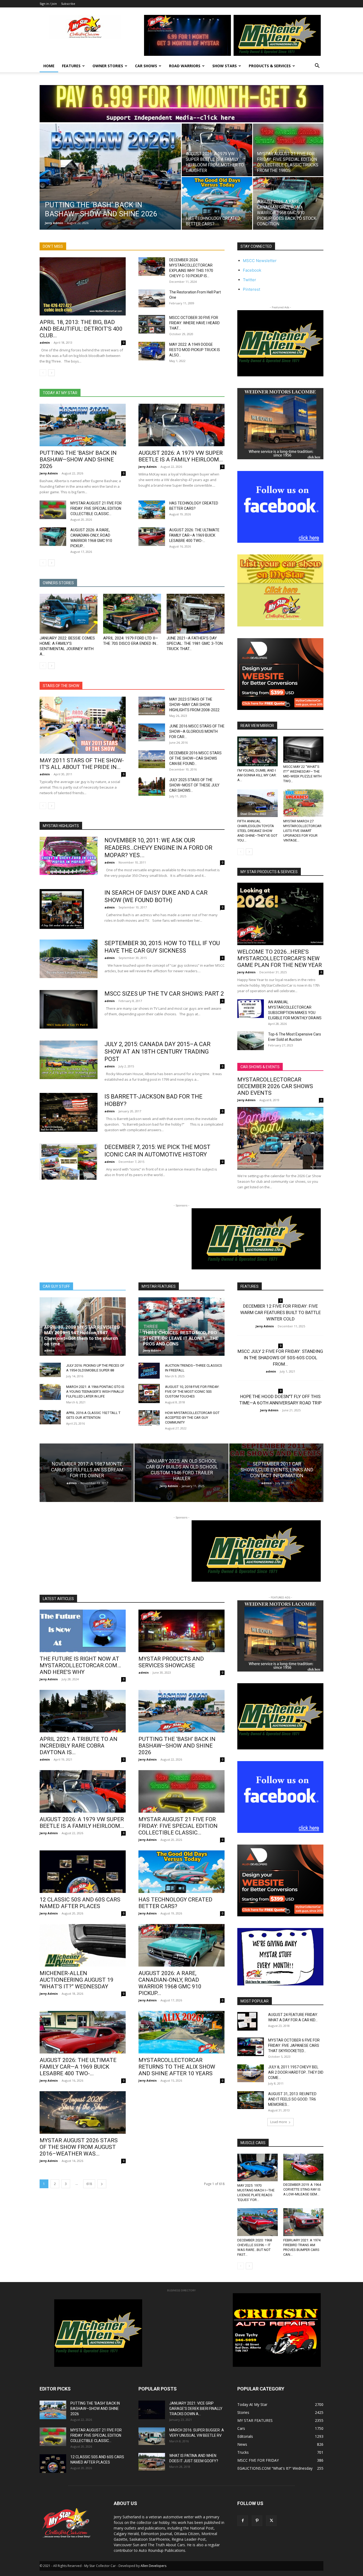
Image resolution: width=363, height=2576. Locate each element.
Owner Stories (108, 66)
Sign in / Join (48, 4)
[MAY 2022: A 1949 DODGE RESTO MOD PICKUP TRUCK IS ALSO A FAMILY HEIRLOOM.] (152, 351)
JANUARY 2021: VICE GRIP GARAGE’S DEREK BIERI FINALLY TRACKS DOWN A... (196, 2409)
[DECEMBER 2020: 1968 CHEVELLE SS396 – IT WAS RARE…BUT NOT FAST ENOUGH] (258, 2222)
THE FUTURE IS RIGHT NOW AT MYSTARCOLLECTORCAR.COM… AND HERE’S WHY (80, 1665)
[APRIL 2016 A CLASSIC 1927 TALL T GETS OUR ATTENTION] (50, 1417)
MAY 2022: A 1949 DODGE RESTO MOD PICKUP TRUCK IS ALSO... (195, 350)
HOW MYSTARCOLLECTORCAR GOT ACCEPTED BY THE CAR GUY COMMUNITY (192, 1418)
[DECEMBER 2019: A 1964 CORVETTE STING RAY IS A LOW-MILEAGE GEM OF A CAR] (303, 2167)
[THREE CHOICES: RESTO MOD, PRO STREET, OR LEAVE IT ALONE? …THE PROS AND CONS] (181, 1327)
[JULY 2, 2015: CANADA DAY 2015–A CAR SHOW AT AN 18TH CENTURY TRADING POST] (69, 1060)
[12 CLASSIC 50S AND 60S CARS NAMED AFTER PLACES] (83, 1872)
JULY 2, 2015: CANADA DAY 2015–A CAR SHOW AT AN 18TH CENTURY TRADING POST (157, 1052)
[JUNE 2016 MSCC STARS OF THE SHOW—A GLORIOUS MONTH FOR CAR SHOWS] (152, 732)
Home (49, 66)
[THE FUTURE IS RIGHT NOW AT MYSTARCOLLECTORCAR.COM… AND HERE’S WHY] (83, 1631)
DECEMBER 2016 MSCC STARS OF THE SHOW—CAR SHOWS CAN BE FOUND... (195, 758)
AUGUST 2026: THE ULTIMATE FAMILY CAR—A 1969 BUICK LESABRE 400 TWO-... (194, 535)
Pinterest (252, 289)
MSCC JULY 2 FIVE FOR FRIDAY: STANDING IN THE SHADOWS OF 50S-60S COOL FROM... (280, 1358)
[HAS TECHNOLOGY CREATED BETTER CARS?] (217, 203)
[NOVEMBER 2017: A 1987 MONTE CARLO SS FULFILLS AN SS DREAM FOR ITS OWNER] (87, 1473)
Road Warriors (185, 66)
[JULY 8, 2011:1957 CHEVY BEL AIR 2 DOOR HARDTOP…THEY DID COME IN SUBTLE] (251, 2073)
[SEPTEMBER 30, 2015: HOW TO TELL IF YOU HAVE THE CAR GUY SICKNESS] (69, 959)
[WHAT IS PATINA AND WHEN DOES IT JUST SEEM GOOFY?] (152, 2462)
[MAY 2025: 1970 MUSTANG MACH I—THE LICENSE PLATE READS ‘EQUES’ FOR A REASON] (258, 2167)
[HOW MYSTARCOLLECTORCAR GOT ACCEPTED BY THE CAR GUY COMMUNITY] (149, 1418)
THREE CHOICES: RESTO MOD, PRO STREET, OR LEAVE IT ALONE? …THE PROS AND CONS (181, 1338)
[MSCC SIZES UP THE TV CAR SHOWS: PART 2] (69, 1009)
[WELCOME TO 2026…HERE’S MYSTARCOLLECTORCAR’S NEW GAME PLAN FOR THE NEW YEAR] (280, 914)
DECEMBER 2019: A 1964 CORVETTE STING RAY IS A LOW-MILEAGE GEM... (302, 2189)
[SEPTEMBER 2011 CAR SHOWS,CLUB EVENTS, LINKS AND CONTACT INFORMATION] (276, 1473)
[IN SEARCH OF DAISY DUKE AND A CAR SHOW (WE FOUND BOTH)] (62, 909)
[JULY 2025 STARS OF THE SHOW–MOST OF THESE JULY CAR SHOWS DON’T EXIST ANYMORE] (152, 786)
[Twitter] (271, 2521)
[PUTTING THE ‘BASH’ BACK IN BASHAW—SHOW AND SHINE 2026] (110, 185)
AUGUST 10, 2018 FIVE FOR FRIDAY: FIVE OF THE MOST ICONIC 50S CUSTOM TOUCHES (192, 1392)
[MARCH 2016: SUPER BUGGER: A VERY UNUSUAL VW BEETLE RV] (152, 2436)
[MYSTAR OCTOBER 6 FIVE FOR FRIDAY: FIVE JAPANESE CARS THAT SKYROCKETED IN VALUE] (251, 2047)
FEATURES (71, 66)
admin (45, 342)
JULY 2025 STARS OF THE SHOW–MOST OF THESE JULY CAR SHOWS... (194, 785)
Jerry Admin (54, 223)
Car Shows (146, 66)
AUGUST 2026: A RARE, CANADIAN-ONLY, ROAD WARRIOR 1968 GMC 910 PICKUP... (170, 1983)
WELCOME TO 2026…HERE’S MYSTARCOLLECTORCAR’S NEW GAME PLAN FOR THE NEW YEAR (280, 958)
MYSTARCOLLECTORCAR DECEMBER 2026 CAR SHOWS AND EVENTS (275, 1086)
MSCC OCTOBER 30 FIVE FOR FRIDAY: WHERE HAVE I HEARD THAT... (195, 323)
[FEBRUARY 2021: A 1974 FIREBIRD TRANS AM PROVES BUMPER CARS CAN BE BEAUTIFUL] (303, 2222)
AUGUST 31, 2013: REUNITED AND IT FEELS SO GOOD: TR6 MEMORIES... (292, 2099)
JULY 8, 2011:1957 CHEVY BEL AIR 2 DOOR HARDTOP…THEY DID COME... (296, 2072)
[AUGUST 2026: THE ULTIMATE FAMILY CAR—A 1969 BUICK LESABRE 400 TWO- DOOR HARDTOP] (152, 537)
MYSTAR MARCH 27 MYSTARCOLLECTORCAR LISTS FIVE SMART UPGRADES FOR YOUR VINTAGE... (302, 831)
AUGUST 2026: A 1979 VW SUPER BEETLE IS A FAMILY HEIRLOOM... (181, 456)
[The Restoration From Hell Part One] (152, 298)
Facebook (252, 270)
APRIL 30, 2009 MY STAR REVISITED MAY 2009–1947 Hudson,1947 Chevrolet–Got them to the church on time (82, 1335)
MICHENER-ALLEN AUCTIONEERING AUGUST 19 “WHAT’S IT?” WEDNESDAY (77, 1980)
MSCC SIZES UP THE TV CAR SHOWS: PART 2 (164, 994)
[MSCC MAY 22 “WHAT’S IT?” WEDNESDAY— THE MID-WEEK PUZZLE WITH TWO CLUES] (303, 750)
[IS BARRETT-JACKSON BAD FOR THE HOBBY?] (69, 1112)
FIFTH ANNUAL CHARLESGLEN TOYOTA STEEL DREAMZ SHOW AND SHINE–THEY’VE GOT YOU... (257, 831)
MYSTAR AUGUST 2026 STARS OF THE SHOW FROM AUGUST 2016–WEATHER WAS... (79, 2147)
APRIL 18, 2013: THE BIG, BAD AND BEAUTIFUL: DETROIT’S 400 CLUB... (81, 329)
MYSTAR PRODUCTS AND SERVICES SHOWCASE (171, 1662)
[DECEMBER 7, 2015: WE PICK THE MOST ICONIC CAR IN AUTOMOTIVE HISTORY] (69, 1162)
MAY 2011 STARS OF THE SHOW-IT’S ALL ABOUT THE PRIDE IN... (82, 764)
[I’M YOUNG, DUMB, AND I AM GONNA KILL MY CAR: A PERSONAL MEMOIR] (258, 751)
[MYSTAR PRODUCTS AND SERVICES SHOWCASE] (181, 1631)
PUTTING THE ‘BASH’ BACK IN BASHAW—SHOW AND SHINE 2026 (78, 460)
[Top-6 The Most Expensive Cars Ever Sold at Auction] (251, 1041)
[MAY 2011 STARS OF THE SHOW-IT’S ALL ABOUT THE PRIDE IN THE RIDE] (83, 725)
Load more (279, 2122)
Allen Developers (153, 2566)
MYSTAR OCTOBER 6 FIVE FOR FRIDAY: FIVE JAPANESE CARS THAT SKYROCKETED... (294, 2045)
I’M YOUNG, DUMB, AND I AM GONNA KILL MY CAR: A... (257, 775)
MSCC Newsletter (260, 261)
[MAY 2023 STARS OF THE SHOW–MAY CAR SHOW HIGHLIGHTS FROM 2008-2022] (152, 706)
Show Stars (225, 66)
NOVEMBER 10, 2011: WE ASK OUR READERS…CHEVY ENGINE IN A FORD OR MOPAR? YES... (158, 848)
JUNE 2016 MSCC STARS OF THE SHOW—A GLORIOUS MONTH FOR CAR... (197, 731)
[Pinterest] (257, 2521)
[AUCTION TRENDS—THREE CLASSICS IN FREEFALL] (149, 1371)
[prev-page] (43, 373)
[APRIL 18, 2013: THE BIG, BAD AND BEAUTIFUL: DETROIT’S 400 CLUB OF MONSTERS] (83, 286)
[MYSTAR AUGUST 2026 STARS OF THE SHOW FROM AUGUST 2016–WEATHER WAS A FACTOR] (83, 2112)
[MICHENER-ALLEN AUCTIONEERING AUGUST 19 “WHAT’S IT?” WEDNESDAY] (83, 1945)
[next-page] (51, 373)
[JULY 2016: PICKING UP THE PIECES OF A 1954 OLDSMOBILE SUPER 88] (50, 1370)
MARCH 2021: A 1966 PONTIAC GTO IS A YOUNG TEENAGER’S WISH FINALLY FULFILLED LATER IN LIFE (95, 1392)
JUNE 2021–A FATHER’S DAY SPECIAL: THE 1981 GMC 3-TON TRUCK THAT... (195, 643)
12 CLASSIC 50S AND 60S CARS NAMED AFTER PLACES (80, 1903)
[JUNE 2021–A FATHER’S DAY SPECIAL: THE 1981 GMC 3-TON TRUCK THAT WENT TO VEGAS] (196, 614)
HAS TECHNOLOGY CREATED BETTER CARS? (175, 1903)
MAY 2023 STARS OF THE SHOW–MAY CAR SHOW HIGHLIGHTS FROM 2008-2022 (194, 705)
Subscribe (68, 4)
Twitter (250, 280)
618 (89, 2184)
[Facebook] (243, 2521)
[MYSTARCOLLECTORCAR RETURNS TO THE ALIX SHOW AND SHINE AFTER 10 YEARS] (181, 2032)
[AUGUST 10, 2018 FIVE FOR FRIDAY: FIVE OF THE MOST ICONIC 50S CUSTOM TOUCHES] (149, 1394)
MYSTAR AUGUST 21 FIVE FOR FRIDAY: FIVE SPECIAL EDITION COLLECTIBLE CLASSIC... (96, 508)
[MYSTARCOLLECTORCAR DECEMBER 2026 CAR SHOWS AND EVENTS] (280, 1138)
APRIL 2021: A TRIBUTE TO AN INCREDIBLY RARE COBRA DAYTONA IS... (79, 1746)
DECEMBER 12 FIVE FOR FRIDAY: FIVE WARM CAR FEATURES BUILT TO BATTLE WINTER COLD (280, 1312)
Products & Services (270, 66)
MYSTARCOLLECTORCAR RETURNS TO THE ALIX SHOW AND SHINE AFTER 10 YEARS (177, 2067)
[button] (317, 66)
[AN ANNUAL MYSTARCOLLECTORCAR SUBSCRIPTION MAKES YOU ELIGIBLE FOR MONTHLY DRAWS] (251, 1009)
